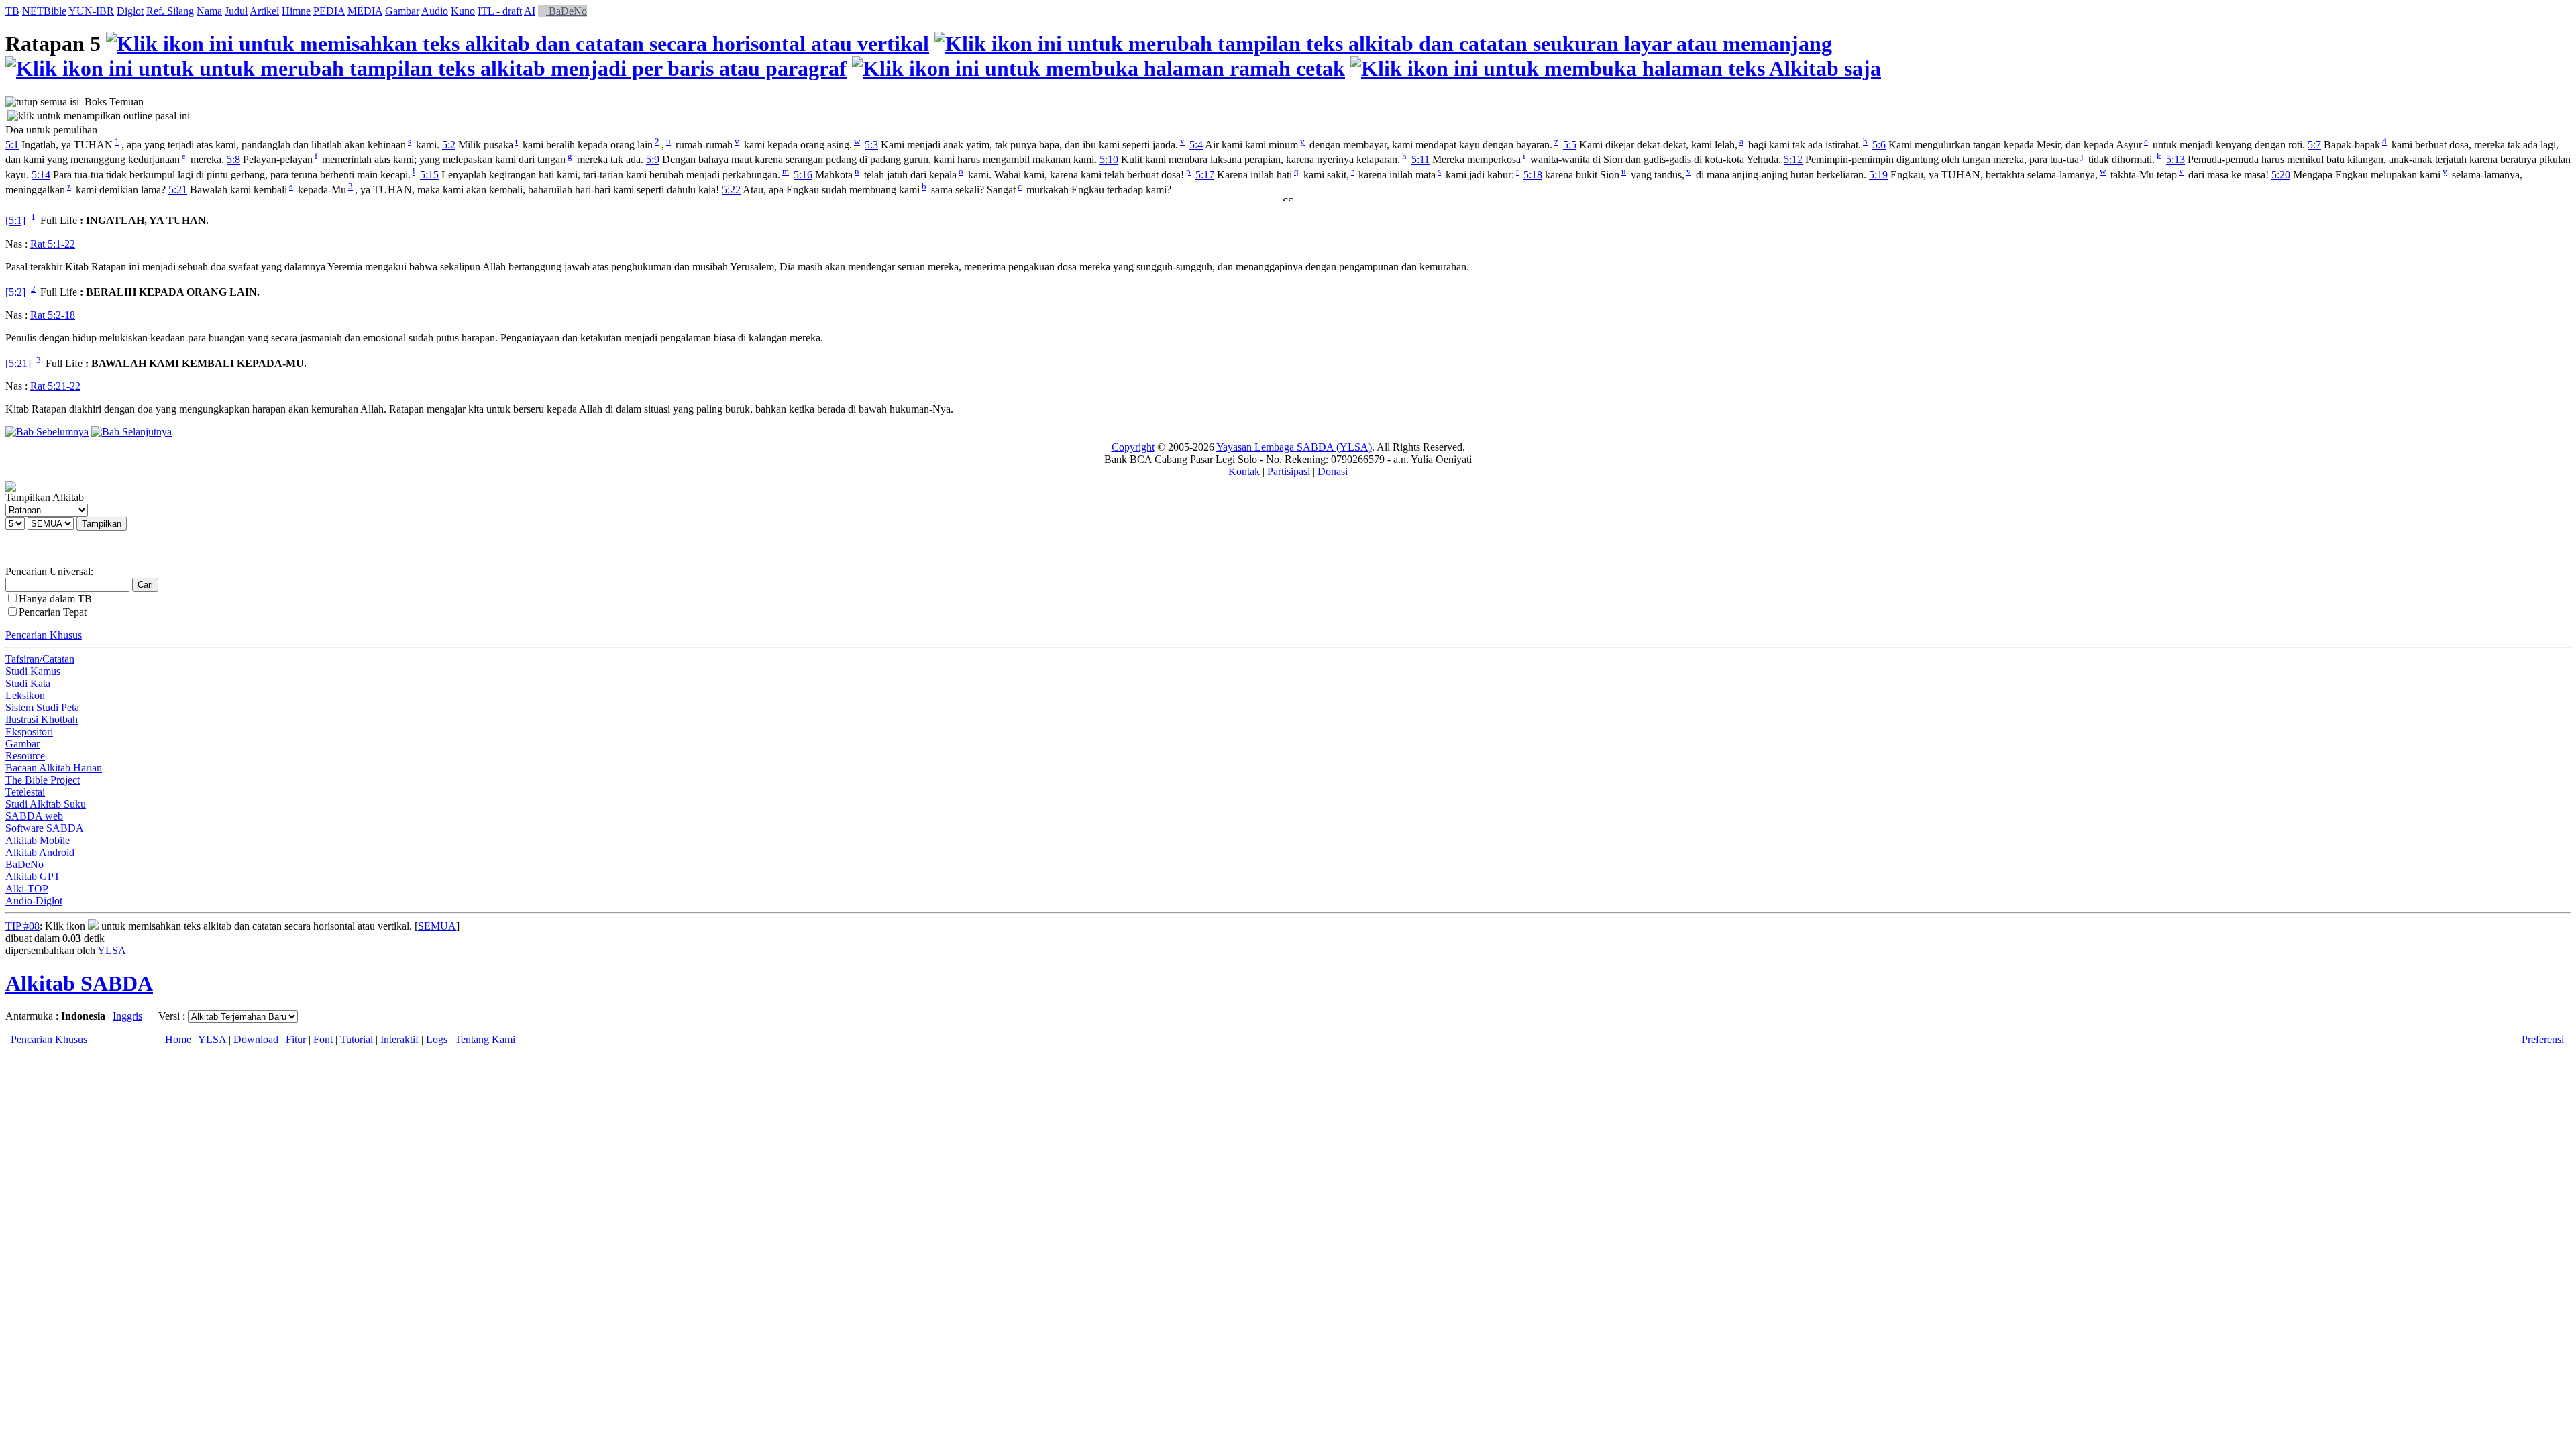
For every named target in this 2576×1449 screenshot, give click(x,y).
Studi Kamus (33, 671)
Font (323, 1039)
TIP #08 (22, 926)
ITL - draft (500, 11)
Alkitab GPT (33, 876)
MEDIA (365, 11)
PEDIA (329, 11)
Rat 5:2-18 (53, 315)
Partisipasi (1289, 471)
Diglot (130, 11)
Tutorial (357, 1039)
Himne (296, 11)
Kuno (463, 11)
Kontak (1244, 471)
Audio (435, 11)
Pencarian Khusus (44, 635)
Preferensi (2543, 1039)
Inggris (127, 1016)
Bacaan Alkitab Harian (54, 768)
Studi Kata (28, 683)
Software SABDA (45, 828)
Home (178, 1039)
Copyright (1133, 447)
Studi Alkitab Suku (46, 804)
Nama (209, 11)
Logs (437, 1039)
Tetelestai (25, 792)
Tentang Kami (485, 1039)
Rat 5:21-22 (55, 386)
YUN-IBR (91, 11)
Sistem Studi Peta (42, 707)
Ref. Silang (170, 11)
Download (256, 1039)
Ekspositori (29, 732)
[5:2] (15, 292)
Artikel (264, 11)
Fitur (296, 1039)
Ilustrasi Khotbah (42, 719)
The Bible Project (43, 780)
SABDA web (34, 816)
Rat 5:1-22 (53, 244)
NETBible (44, 11)
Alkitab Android (40, 852)
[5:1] (15, 221)
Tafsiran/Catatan (40, 659)
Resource (25, 756)
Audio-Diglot (34, 901)
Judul (236, 11)
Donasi (1333, 471)
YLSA (112, 950)
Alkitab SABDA (79, 983)
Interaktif (399, 1039)
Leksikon (25, 695)
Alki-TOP (27, 889)
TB (12, 11)
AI (530, 11)
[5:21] (18, 363)
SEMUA (437, 926)
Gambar (402, 11)
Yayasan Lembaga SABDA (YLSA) (1294, 447)
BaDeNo (567, 11)
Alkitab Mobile (38, 840)
